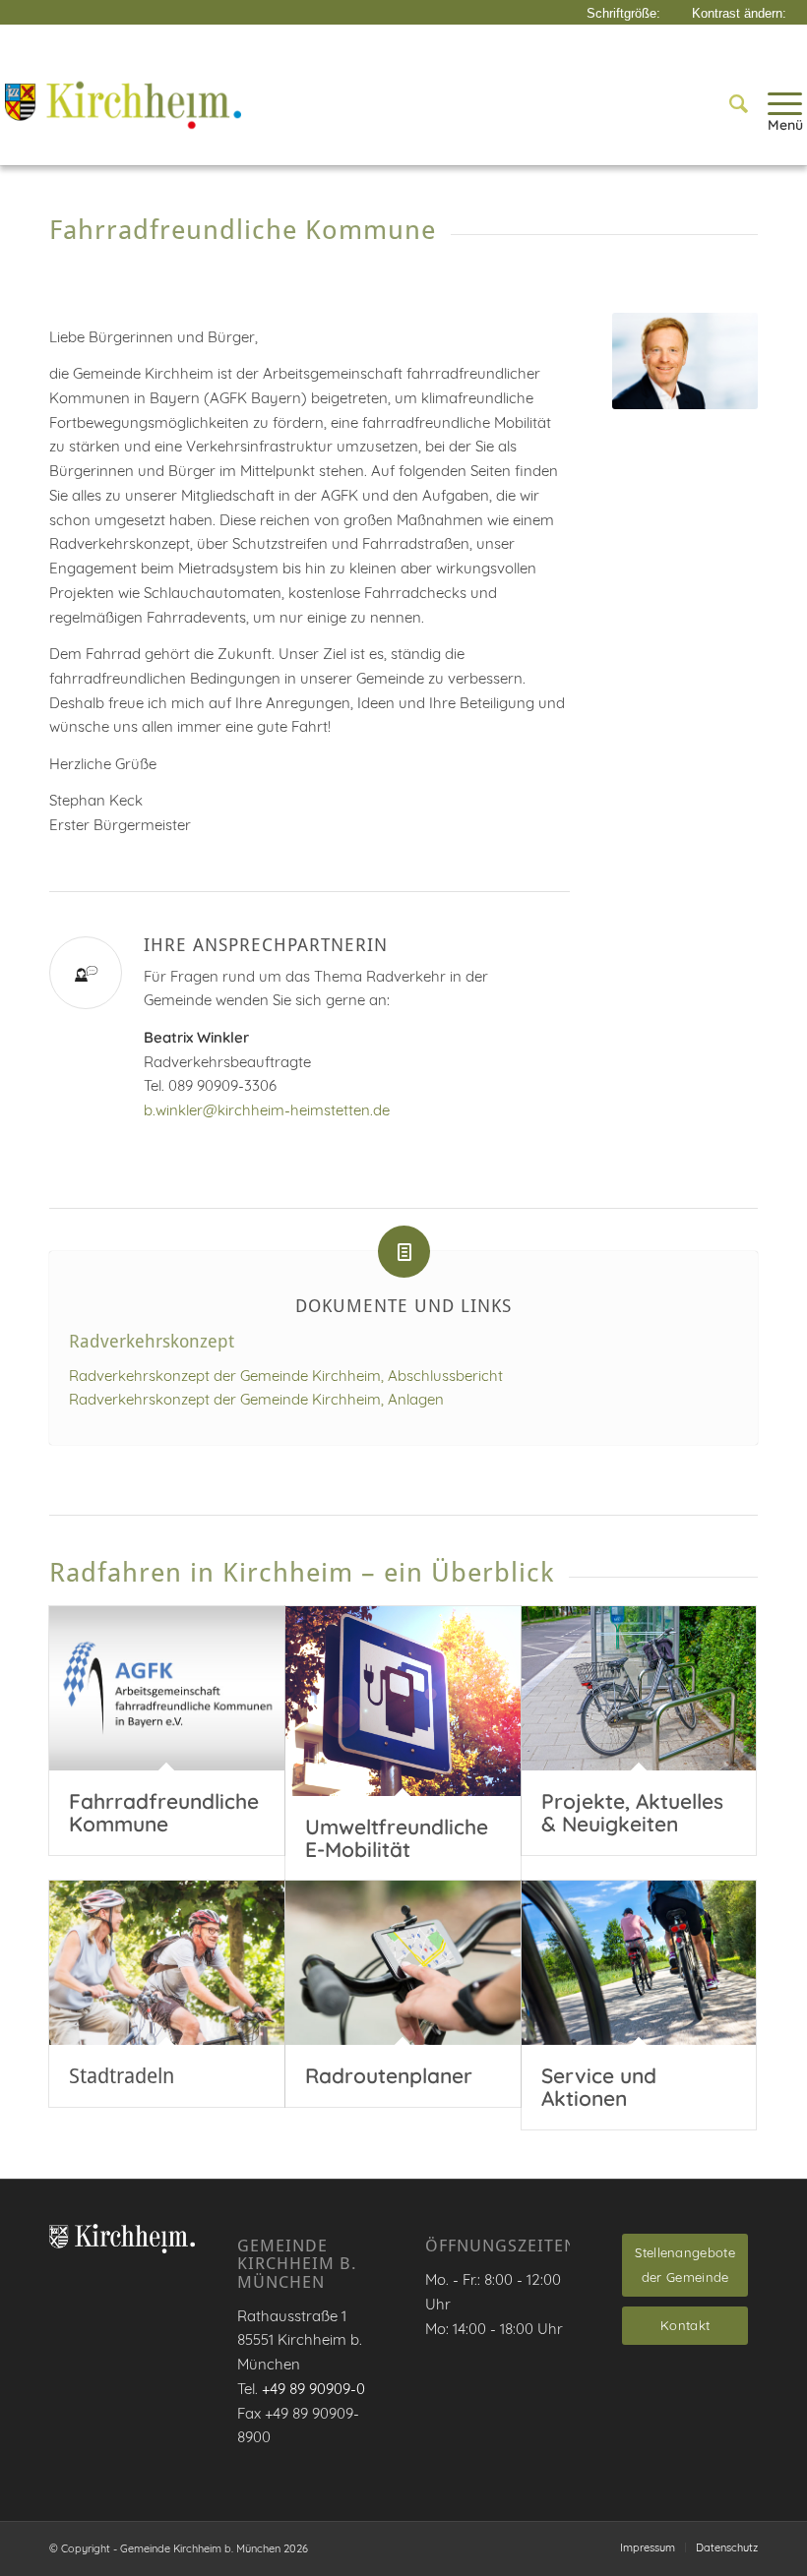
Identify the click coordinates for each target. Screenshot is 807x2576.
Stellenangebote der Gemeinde (685, 2265)
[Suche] (729, 103)
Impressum (648, 2547)
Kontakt (685, 2325)
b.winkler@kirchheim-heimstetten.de (267, 1110)
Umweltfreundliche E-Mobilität (397, 1838)
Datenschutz (727, 2547)
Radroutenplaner (389, 2075)
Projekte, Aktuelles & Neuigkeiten (632, 1812)
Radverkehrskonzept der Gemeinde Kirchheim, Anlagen (256, 1399)
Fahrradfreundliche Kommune (164, 1812)
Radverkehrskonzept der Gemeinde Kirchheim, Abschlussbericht (286, 1376)
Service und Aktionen (599, 2087)
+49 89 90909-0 (313, 2389)
